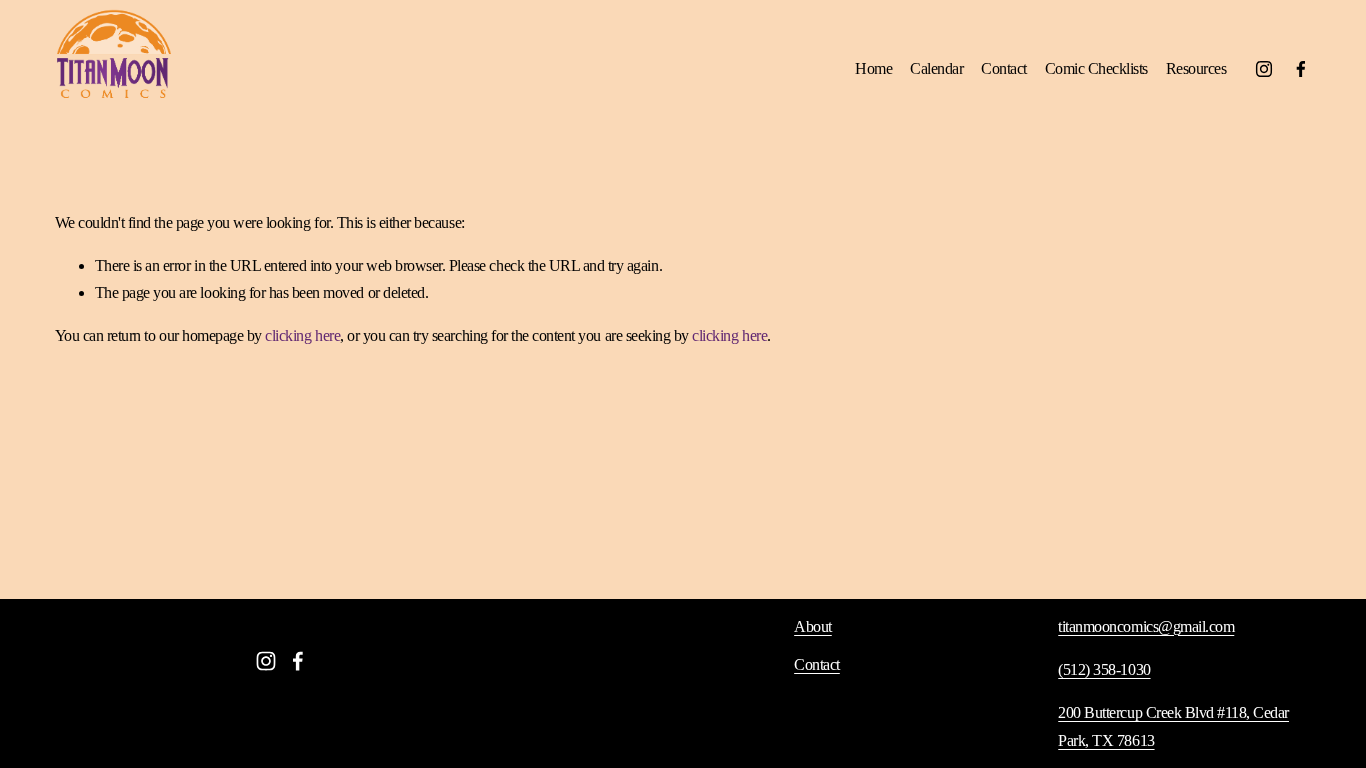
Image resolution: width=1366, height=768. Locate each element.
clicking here (302, 335)
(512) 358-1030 (1104, 669)
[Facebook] (1301, 69)
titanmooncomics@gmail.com (1146, 626)
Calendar (936, 68)
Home (873, 68)
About (813, 626)
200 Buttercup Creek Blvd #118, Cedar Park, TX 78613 (1173, 726)
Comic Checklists (1096, 68)
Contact (1004, 68)
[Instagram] (1264, 69)
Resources (1196, 68)
